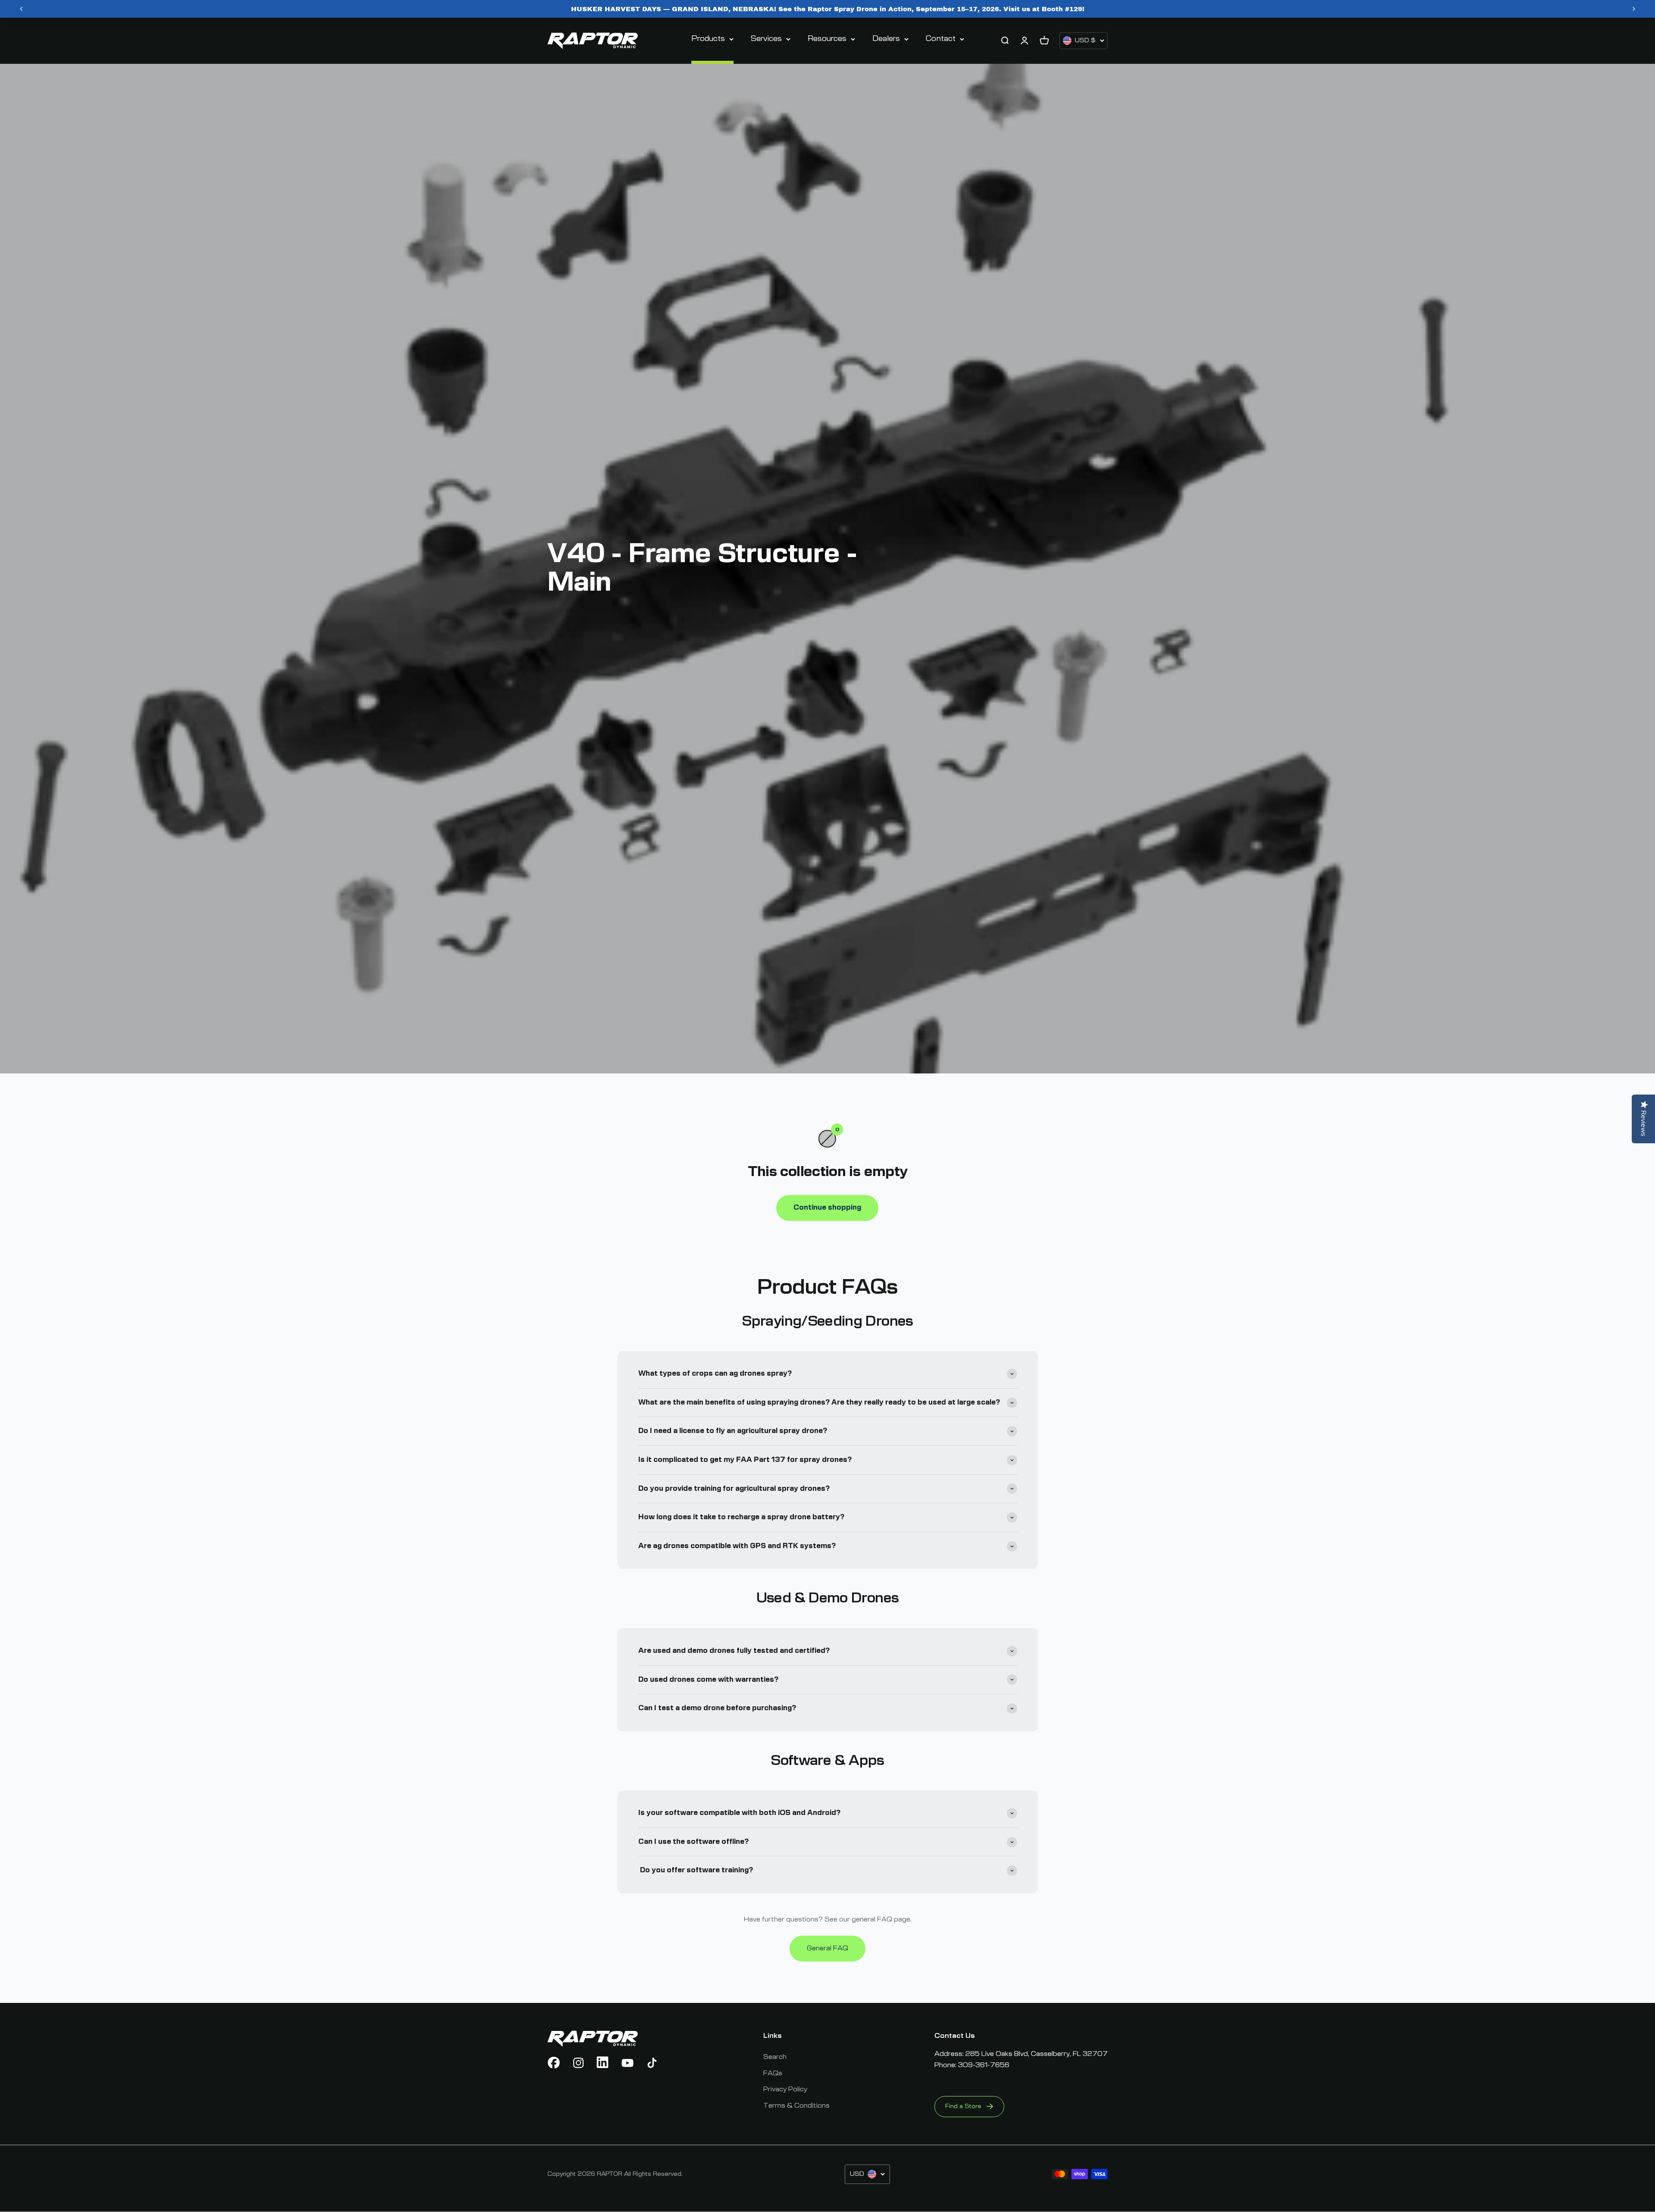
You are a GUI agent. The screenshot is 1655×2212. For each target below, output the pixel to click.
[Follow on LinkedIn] (603, 2063)
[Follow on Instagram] (578, 2063)
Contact (941, 39)
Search (775, 2057)
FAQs (773, 2073)
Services (766, 39)
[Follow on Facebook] (554, 2063)
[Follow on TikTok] (652, 2063)
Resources (827, 39)
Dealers (886, 39)
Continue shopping (827, 1208)
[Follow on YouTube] (628, 2063)
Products (708, 39)
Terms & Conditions (796, 2106)
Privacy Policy (785, 2089)
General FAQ (827, 1948)
